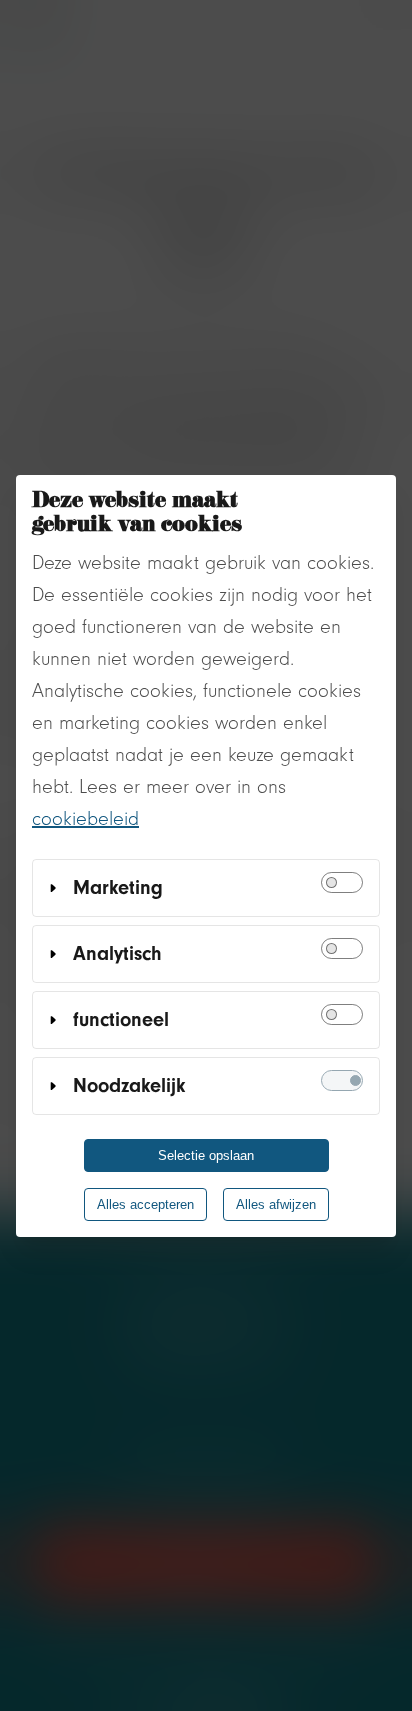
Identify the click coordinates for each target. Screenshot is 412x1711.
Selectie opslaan (206, 1155)
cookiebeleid (85, 818)
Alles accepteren (145, 1204)
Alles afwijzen (276, 1204)
